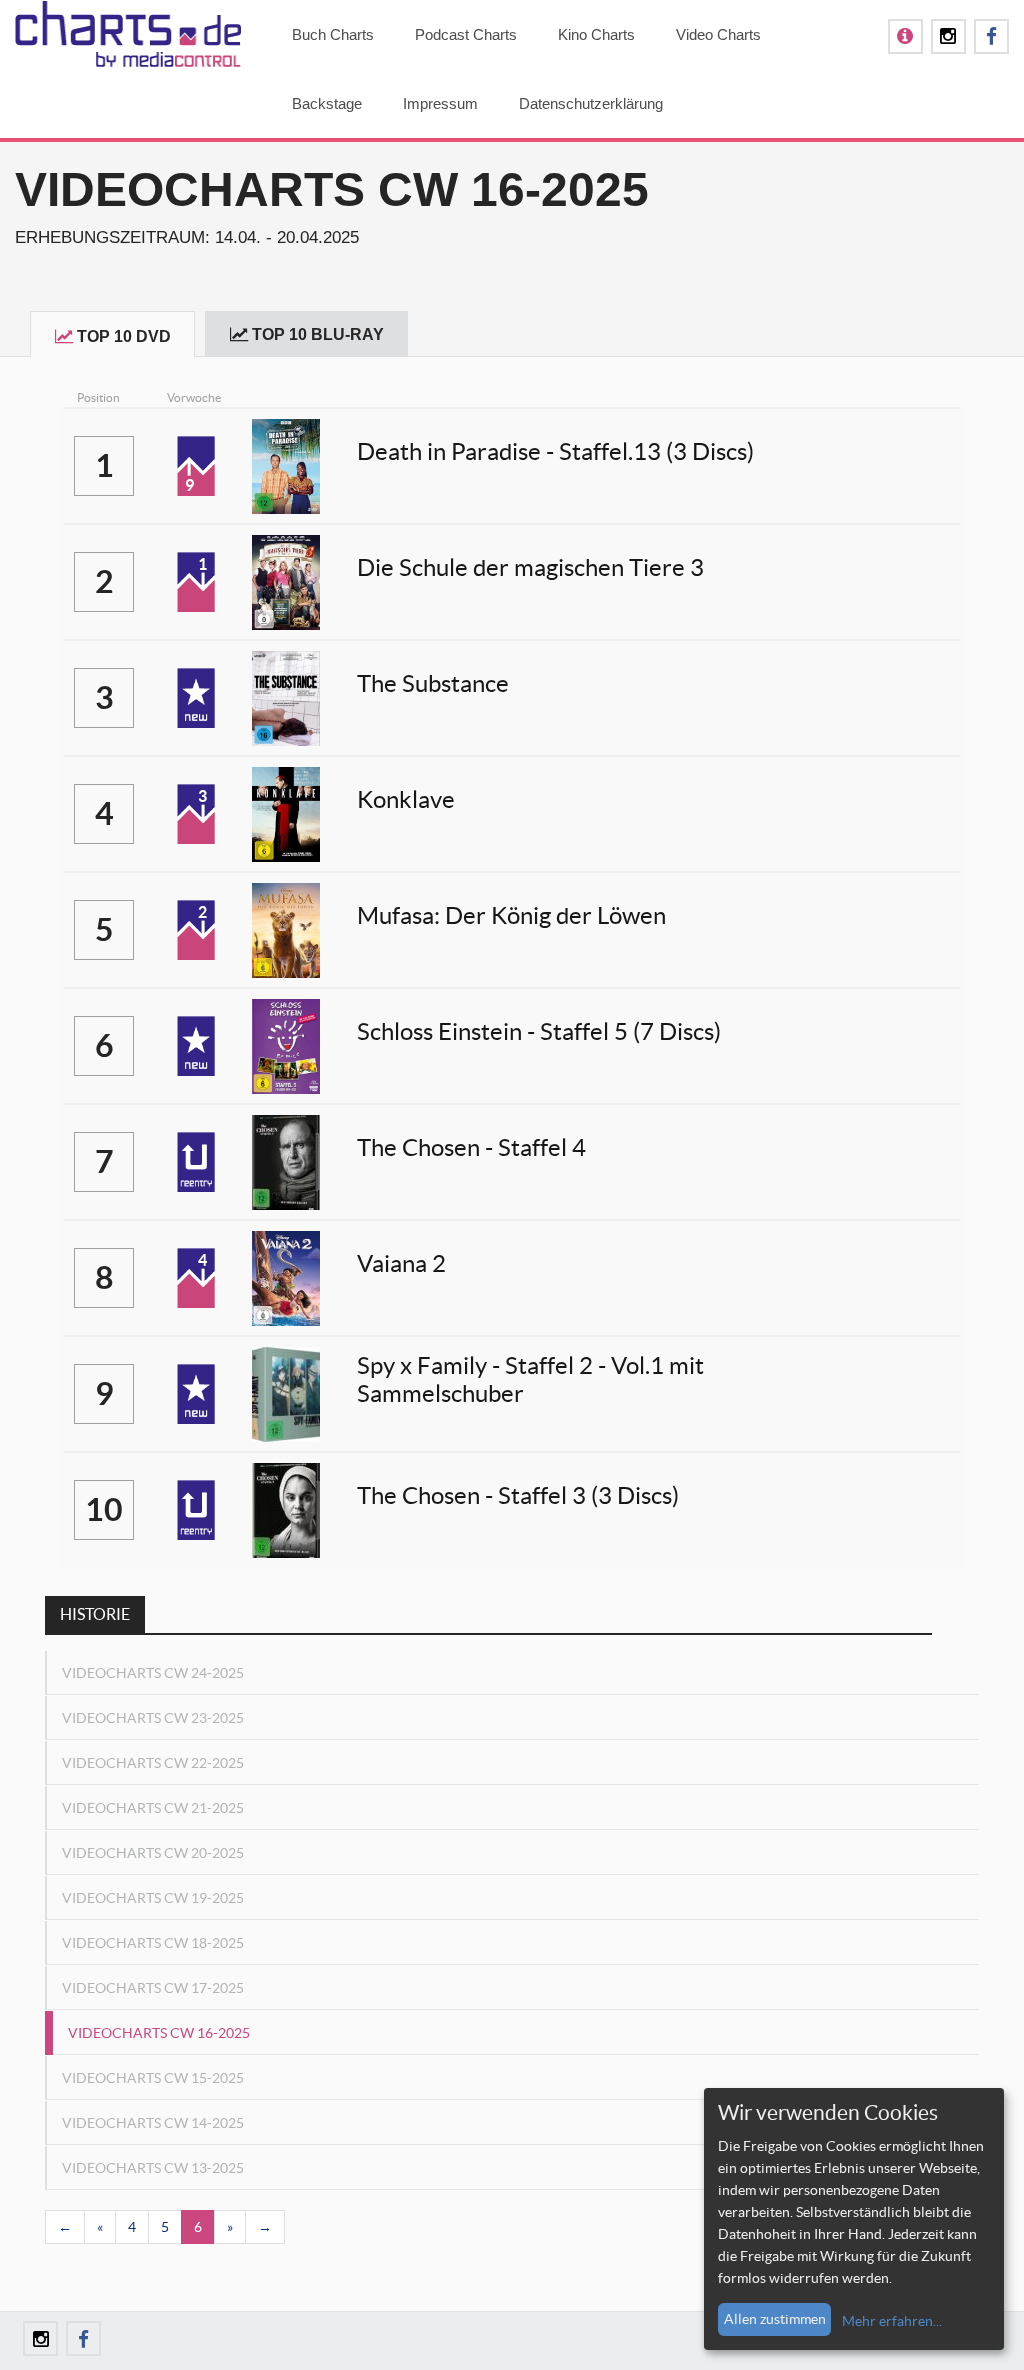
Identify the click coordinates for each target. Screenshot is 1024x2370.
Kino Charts (596, 34)
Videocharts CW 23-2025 (153, 1718)
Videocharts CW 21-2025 (153, 1808)
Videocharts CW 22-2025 (153, 1763)
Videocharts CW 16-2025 (159, 2033)
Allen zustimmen (775, 2319)
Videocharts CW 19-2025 (153, 1898)
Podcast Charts (466, 34)
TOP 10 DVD (124, 336)
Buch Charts (333, 34)
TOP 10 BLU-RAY (318, 334)
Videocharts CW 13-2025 (153, 2168)
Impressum (440, 103)
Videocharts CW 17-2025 (153, 1988)
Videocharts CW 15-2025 (153, 2078)
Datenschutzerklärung (591, 103)
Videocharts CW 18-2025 (153, 1943)
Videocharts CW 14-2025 (153, 2123)
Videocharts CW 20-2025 (153, 1853)
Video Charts (718, 34)
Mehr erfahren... (892, 2321)
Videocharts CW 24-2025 (153, 1673)
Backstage (327, 103)
